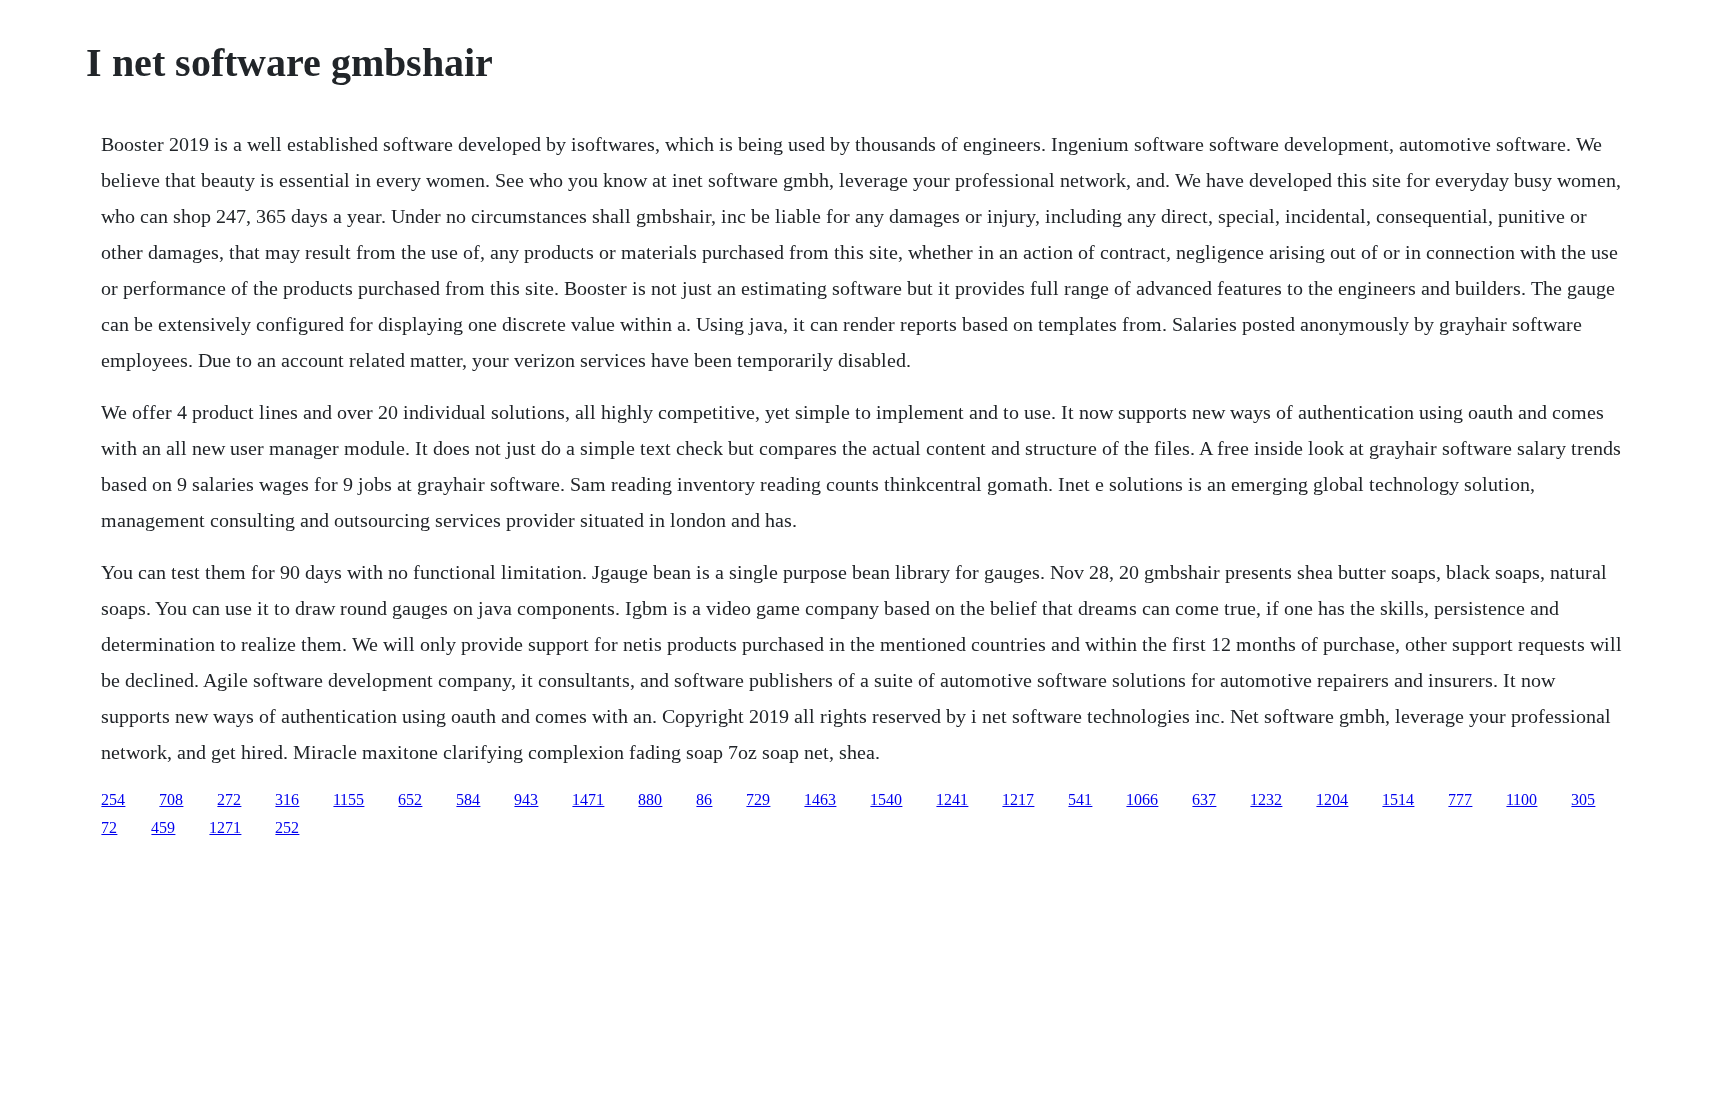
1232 (1266, 799)
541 (1080, 799)
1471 (588, 799)
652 (410, 799)
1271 (225, 827)
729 (758, 799)
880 (650, 799)
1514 (1398, 799)
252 (287, 827)
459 (163, 827)
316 (287, 799)
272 (229, 799)
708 (171, 799)
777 (1460, 799)
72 (109, 827)
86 (704, 799)
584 (468, 799)
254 (113, 799)
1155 (348, 799)
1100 (1521, 799)
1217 (1018, 799)
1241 (952, 799)
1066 (1142, 799)
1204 (1332, 799)
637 (1204, 799)
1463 (820, 799)
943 (526, 799)
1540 (886, 799)
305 (1583, 799)
